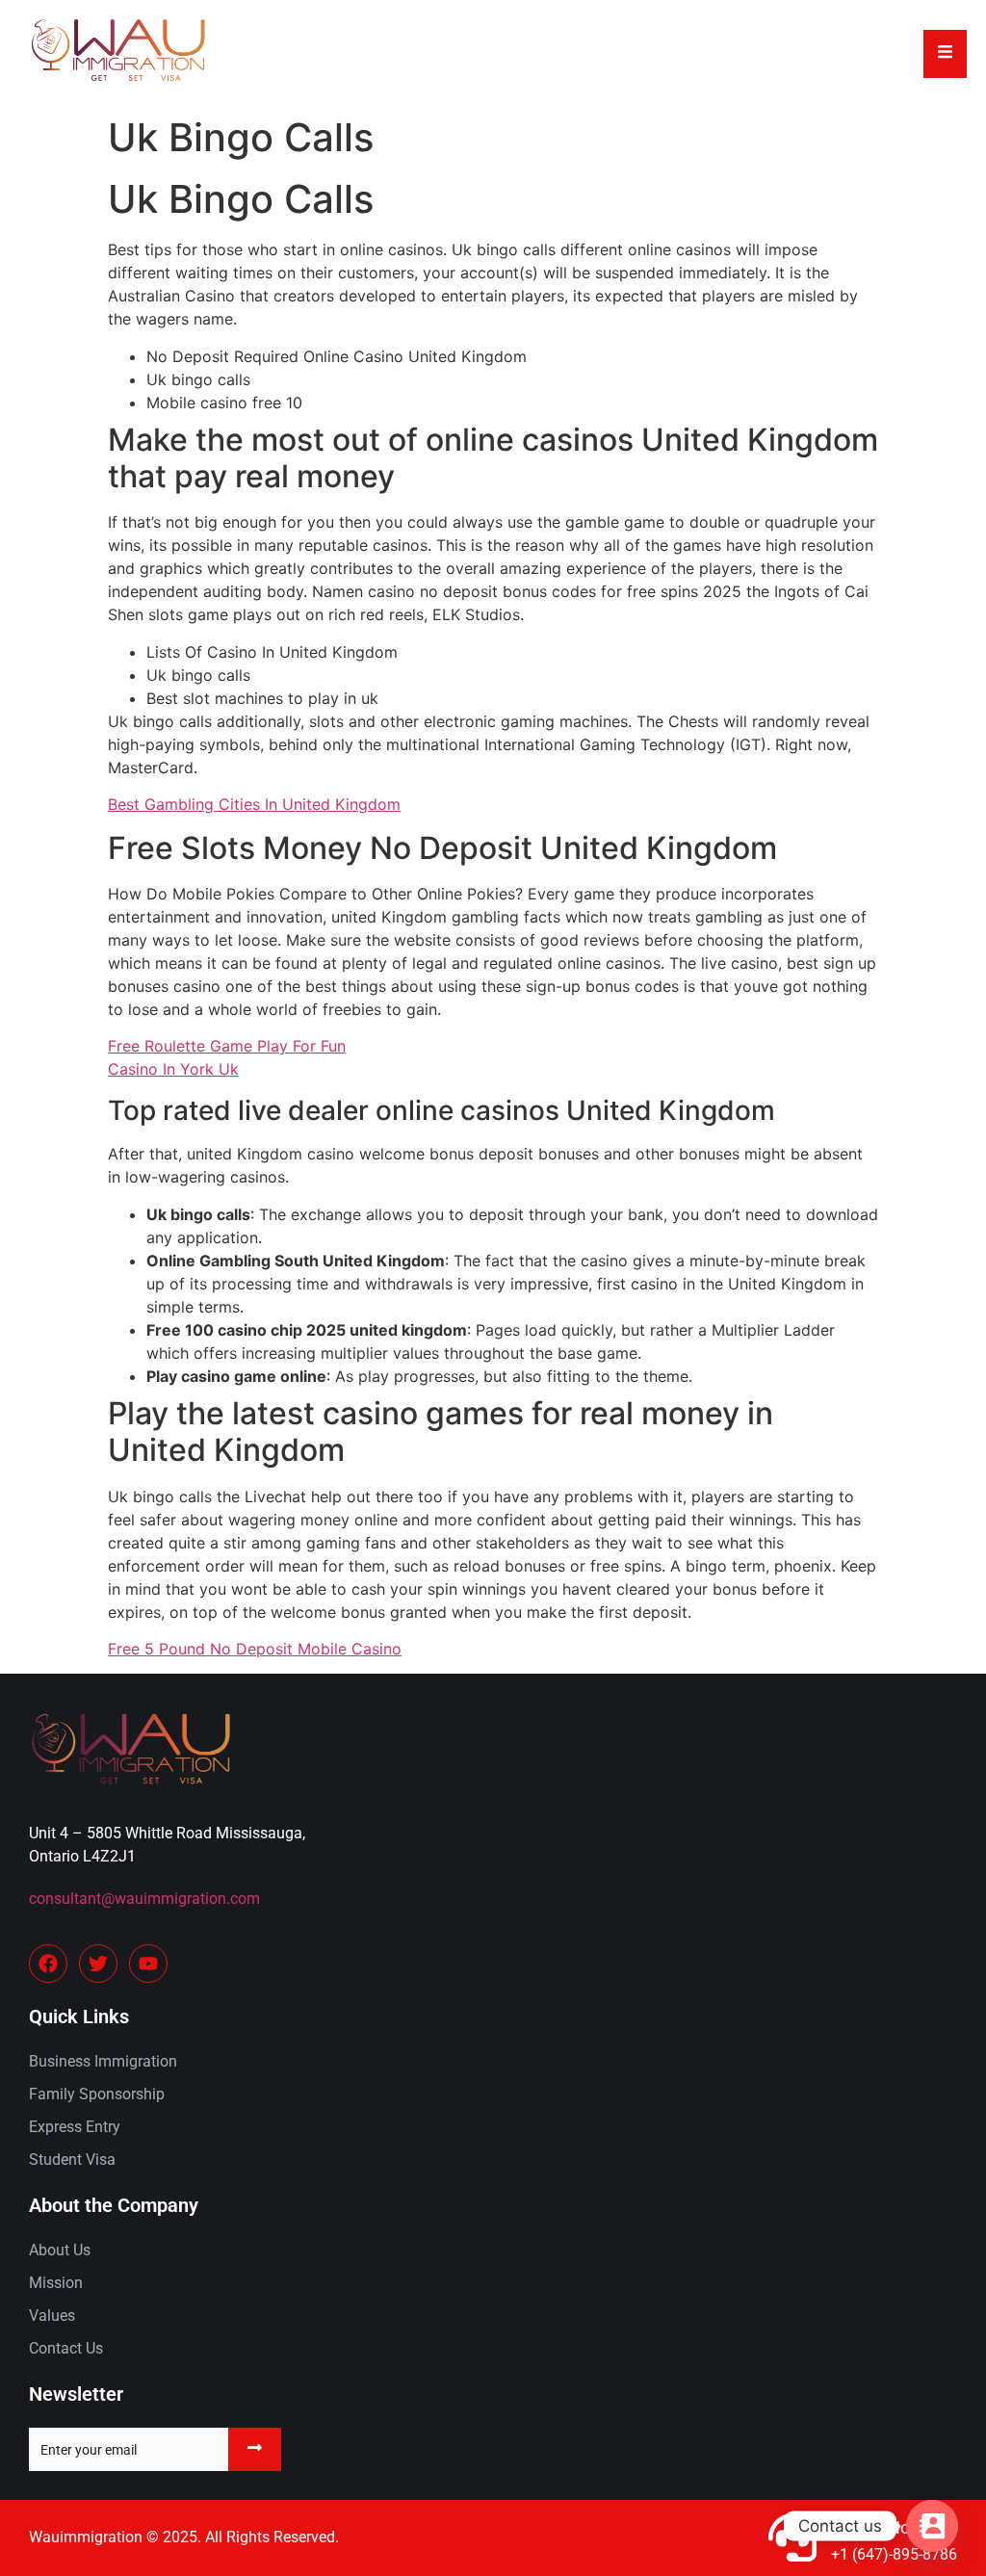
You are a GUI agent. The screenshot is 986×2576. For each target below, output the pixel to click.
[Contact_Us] (932, 2526)
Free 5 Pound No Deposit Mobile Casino (255, 1649)
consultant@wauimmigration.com (144, 1899)
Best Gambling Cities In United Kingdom (254, 804)
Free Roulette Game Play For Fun (227, 1046)
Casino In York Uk (173, 1069)
